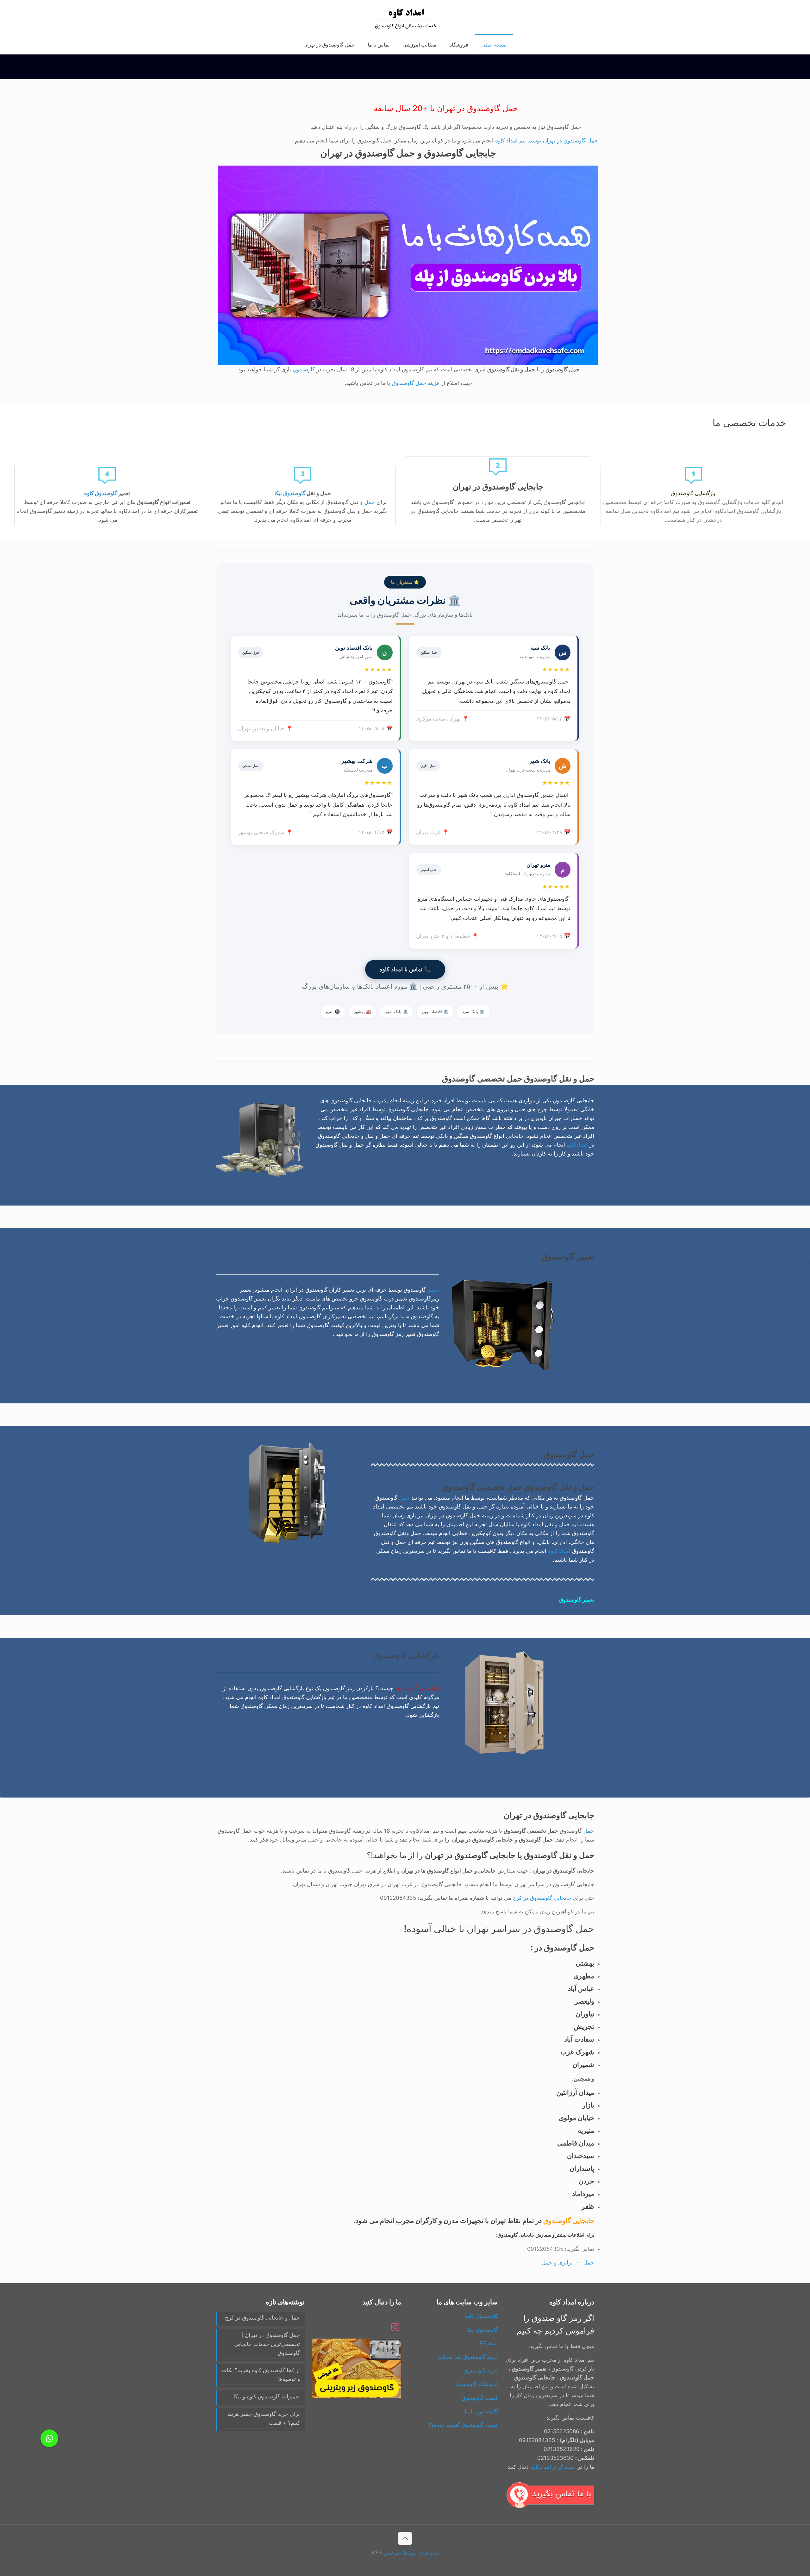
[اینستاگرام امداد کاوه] (395, 2329)
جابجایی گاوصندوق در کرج (542, 1898)
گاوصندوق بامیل (480, 2411)
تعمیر (433, 1290)
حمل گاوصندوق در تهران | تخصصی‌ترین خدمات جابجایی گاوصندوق (267, 2344)
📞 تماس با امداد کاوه (405, 969)
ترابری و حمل (557, 2263)
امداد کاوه (559, 1551)
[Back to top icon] (405, 2538)
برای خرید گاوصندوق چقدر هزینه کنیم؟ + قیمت (264, 2418)
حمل (370, 502)
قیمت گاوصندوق (480, 2398)
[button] (49, 2438)
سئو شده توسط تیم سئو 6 (409, 2553)
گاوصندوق (304, 369)
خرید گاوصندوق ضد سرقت (468, 2357)
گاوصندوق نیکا (290, 493)
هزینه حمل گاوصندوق (416, 383)
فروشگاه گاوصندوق (476, 2384)
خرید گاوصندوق (480, 2371)
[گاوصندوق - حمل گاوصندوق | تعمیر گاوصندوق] (405, 17)
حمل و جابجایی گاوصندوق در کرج (262, 2318)
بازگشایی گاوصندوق (417, 1688)
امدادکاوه (577, 1145)
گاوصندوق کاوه (101, 493)
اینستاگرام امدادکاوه (553, 2467)
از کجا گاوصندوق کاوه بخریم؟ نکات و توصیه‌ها (261, 2375)
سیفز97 (489, 2343)
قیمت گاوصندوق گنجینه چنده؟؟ (463, 2425)
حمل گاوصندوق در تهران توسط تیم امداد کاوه (547, 141)
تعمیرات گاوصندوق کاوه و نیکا (267, 2396)
